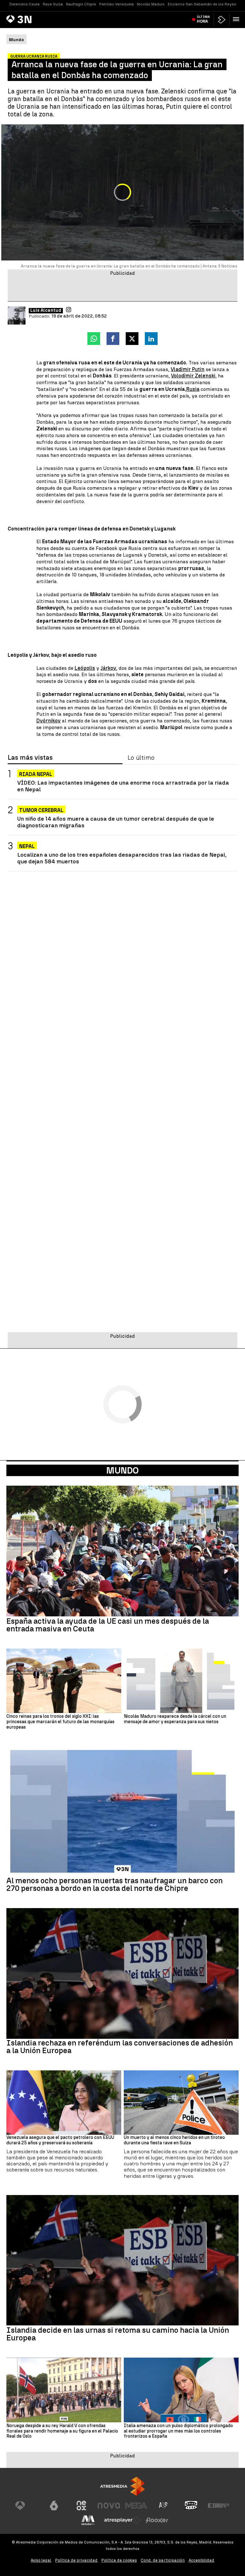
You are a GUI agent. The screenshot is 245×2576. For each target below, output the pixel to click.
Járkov (108, 668)
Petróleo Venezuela (116, 4)
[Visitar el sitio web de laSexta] (54, 2506)
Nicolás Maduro (151, 4)
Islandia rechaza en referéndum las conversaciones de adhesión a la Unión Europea (120, 2047)
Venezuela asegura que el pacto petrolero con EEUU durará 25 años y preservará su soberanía (60, 2140)
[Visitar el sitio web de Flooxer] (157, 2520)
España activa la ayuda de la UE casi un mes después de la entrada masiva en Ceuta (108, 1625)
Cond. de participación (163, 2560)
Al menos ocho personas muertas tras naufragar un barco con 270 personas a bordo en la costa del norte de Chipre (115, 1884)
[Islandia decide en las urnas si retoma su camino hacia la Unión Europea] (122, 2260)
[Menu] (237, 19)
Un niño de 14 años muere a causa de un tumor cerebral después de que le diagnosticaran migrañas (116, 822)
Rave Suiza (53, 4)
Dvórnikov (48, 721)
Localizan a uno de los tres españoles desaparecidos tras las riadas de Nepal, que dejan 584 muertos (122, 858)
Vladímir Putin (188, 369)
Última (203, 19)
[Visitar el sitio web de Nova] (109, 2506)
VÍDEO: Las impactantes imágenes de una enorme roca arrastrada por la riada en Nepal (123, 786)
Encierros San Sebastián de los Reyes (202, 4)
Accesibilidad (201, 2560)
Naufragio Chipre (81, 4)
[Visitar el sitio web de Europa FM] (219, 2506)
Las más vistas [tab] (30, 758)
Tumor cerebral (41, 810)
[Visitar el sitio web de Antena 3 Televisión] (26, 2506)
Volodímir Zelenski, (194, 376)
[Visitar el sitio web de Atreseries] (164, 2506)
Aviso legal (41, 2560)
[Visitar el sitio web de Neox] (81, 2506)
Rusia (193, 389)
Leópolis (85, 668)
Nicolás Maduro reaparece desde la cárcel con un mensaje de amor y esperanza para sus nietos (175, 1719)
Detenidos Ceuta (25, 4)
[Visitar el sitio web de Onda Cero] (191, 2506)
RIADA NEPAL (36, 774)
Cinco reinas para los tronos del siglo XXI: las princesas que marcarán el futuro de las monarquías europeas (60, 1722)
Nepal (27, 846)
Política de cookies (119, 2560)
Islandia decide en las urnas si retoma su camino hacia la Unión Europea (118, 2334)
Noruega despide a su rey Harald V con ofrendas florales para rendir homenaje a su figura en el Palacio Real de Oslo (62, 2431)
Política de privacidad (76, 2560)
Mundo (122, 1470)
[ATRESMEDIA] (122, 2486)
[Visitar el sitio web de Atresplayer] (122, 2520)
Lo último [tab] (141, 758)
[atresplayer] (222, 20)
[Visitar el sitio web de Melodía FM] (88, 2520)
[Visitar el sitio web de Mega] (136, 2506)
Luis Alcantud (46, 311)
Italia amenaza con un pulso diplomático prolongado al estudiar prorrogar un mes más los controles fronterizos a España (178, 2431)
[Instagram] (69, 310)
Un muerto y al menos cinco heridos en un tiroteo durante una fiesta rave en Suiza (174, 2140)
